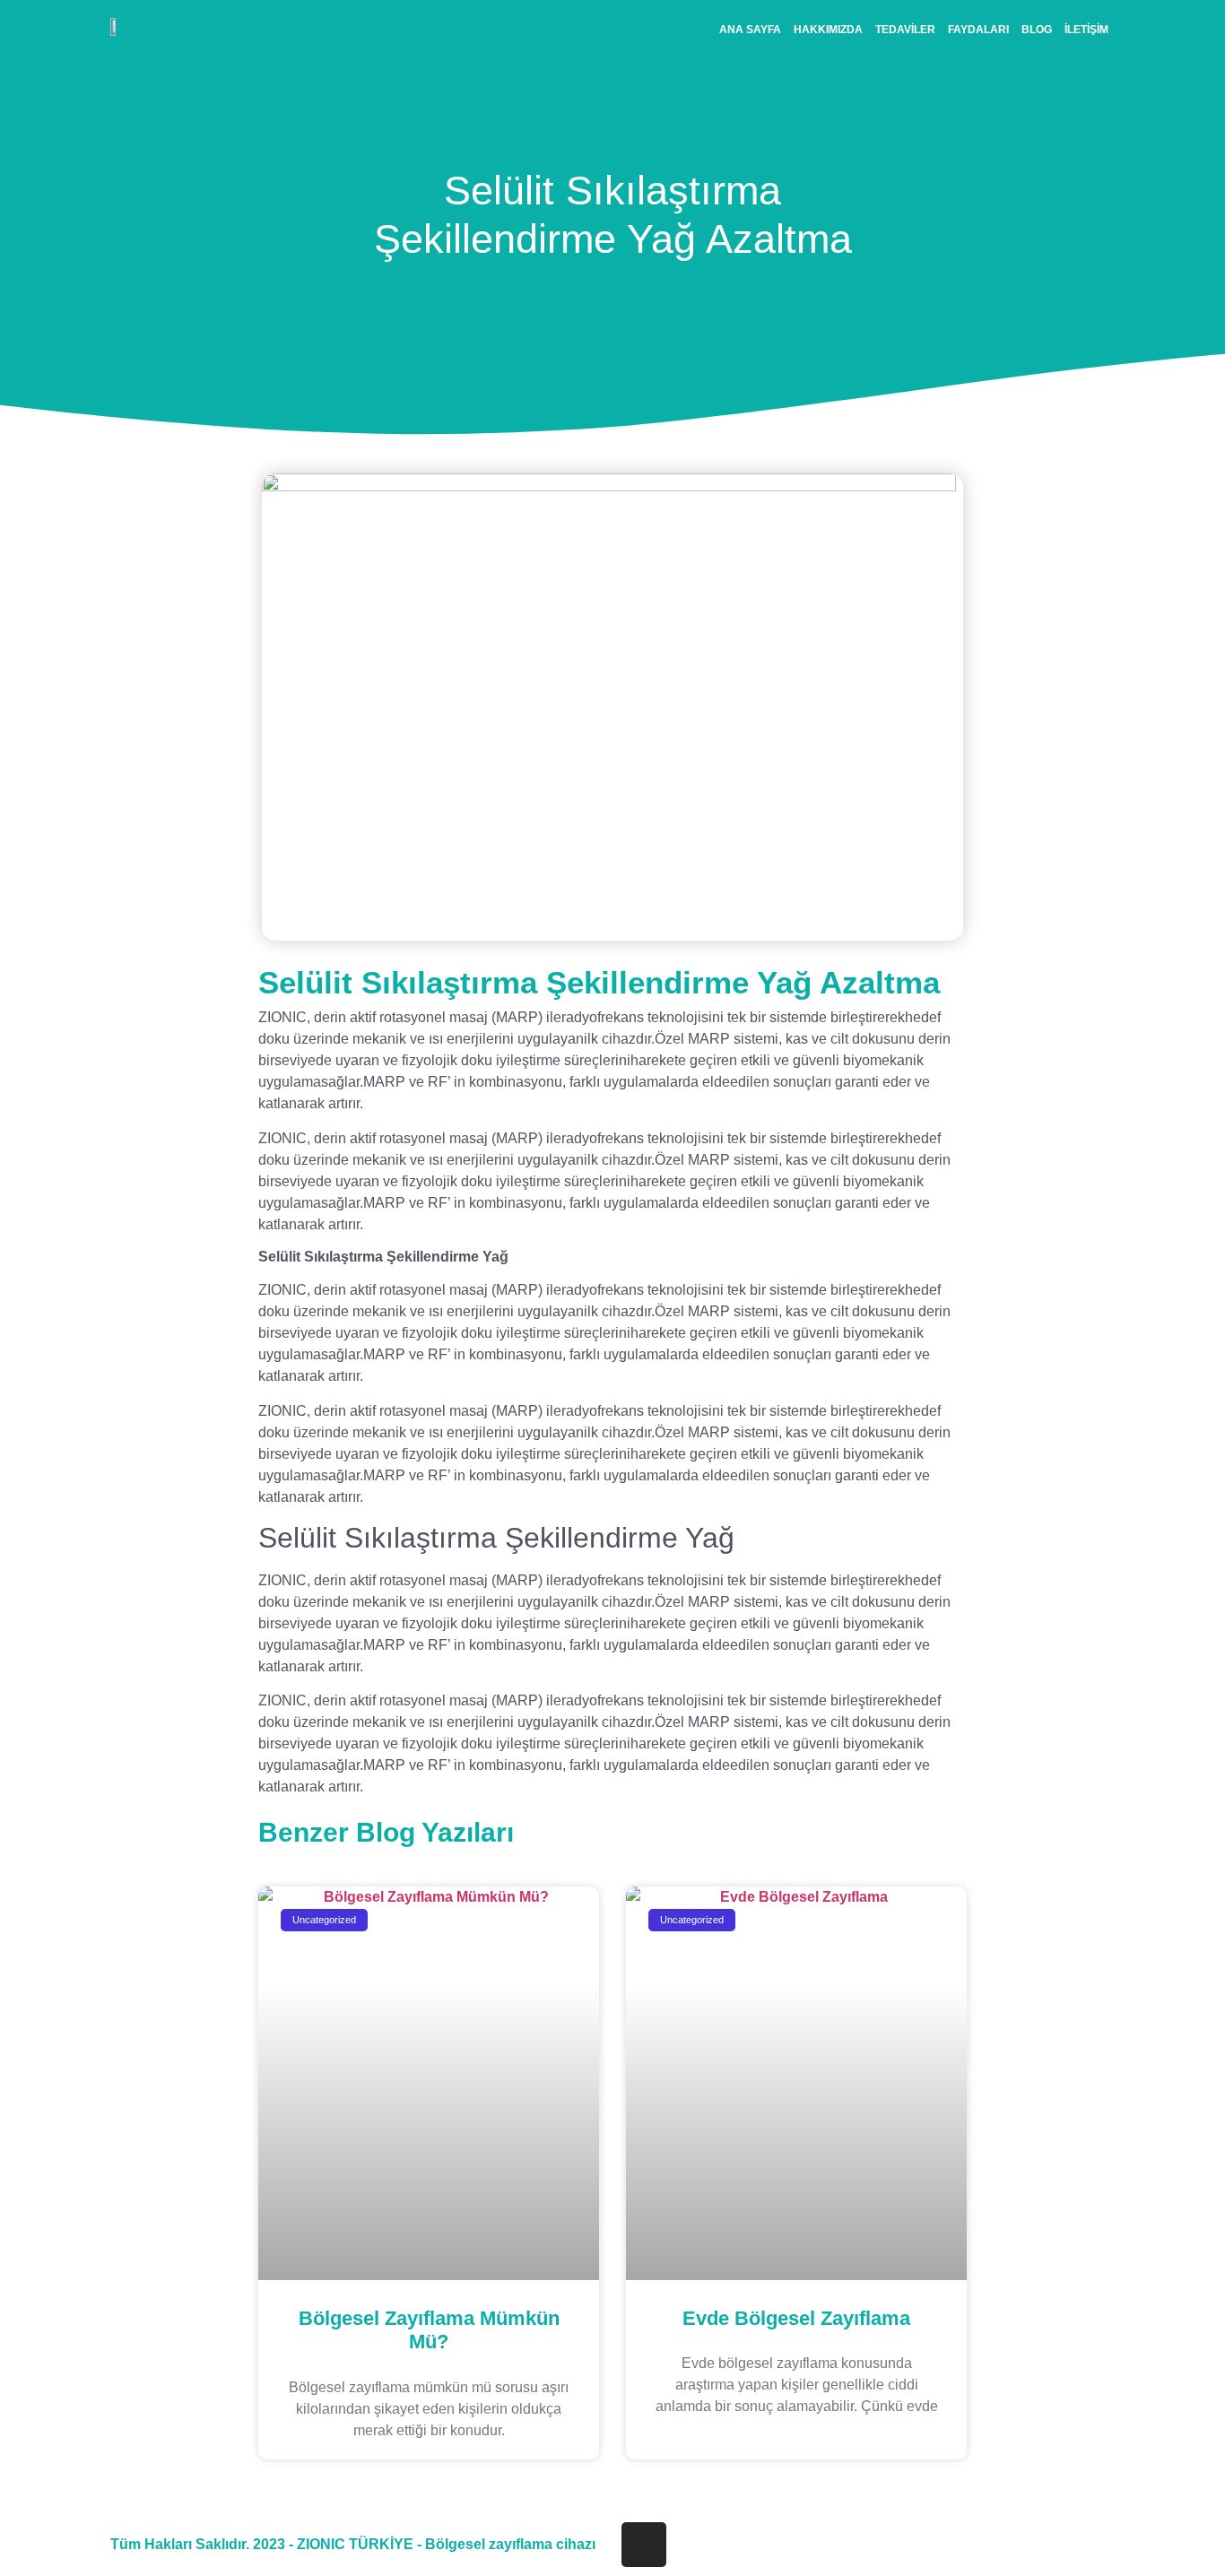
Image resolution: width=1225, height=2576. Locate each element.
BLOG (1037, 30)
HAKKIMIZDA (828, 30)
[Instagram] (644, 2545)
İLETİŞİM (1086, 30)
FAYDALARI (978, 30)
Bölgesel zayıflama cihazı (510, 2544)
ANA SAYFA (750, 30)
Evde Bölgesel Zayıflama (796, 2318)
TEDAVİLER (905, 30)
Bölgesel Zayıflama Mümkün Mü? (429, 2330)
